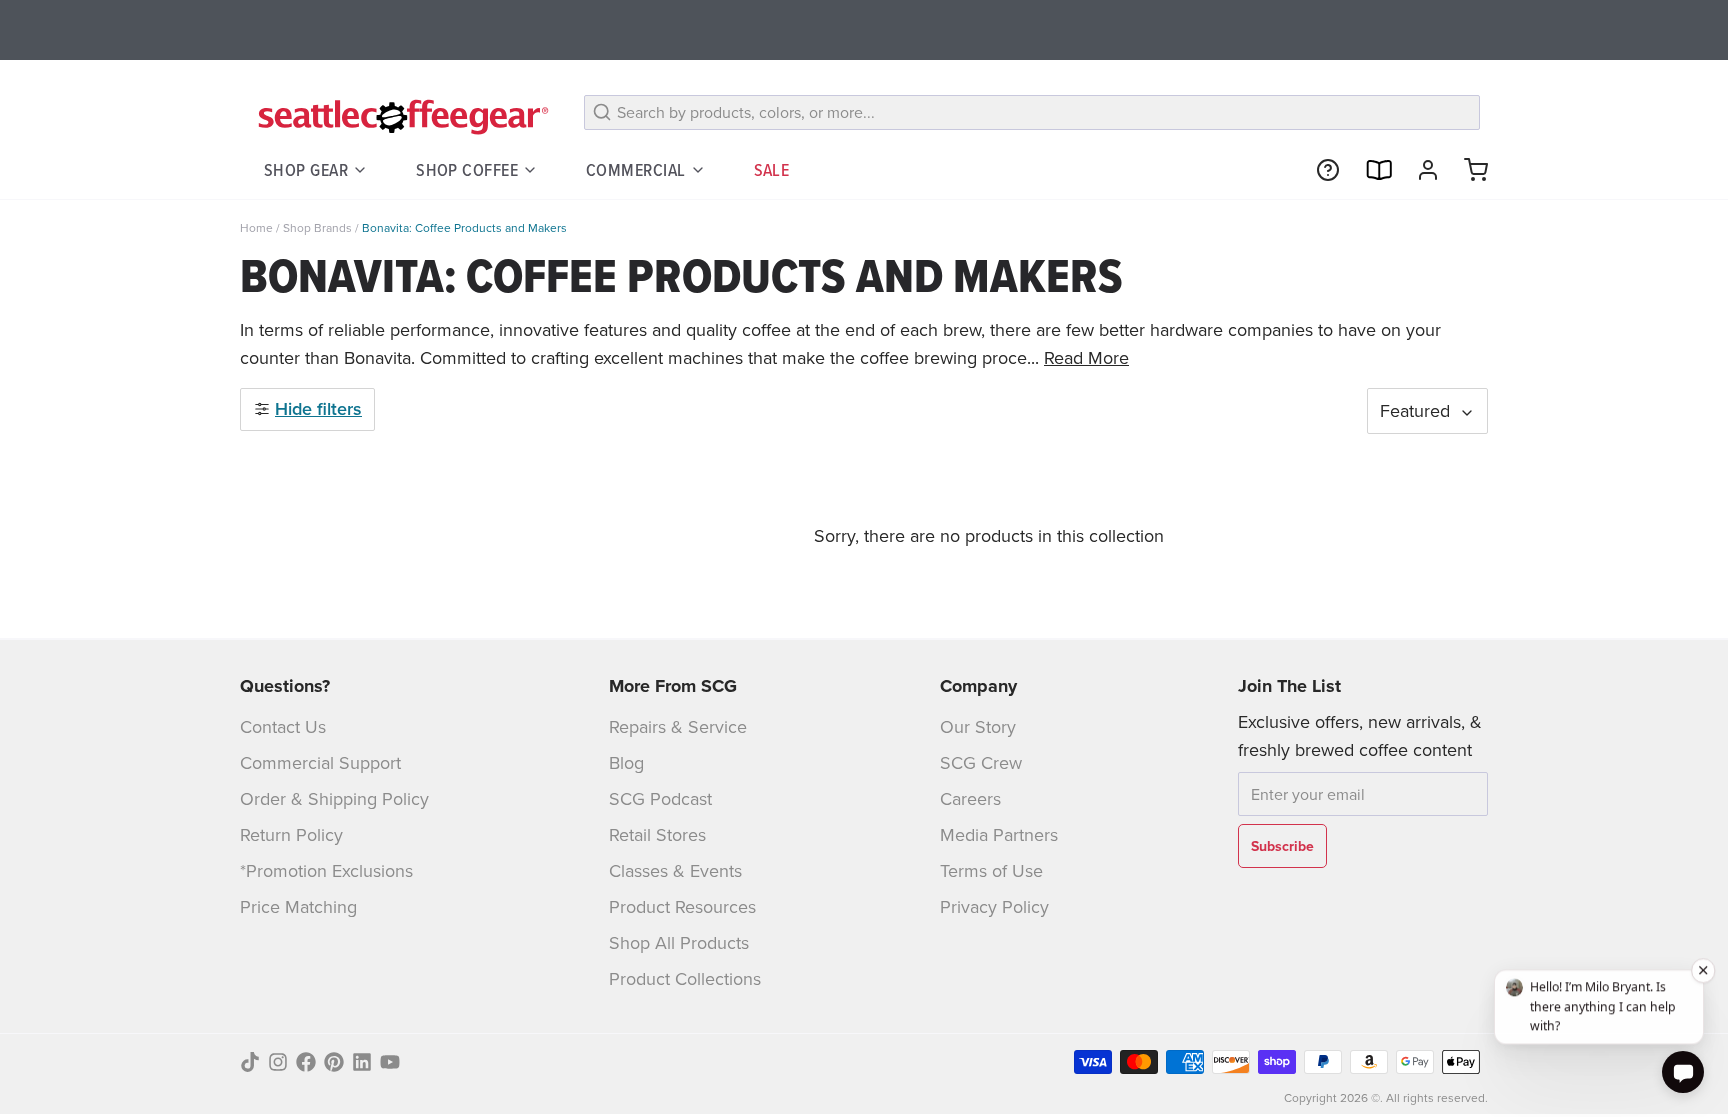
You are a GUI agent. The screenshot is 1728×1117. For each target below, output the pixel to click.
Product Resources (682, 906)
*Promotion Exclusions (326, 870)
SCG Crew (981, 762)
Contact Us (283, 726)
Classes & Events (675, 870)
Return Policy (291, 834)
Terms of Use (991, 870)
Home (256, 227)
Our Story (978, 726)
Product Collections (685, 978)
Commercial (636, 169)
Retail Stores (657, 834)
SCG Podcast (660, 798)
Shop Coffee (467, 169)
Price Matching (298, 906)
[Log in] (1420, 170)
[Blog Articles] (1370, 170)
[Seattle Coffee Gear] (400, 116)
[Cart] (1468, 170)
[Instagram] (278, 1062)
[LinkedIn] (362, 1062)
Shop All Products (679, 942)
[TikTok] (250, 1062)
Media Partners (999, 834)
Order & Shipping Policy (334, 798)
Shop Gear (306, 169)
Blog (626, 762)
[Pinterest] (334, 1062)
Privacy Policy (994, 906)
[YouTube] (390, 1062)
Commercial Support (320, 762)
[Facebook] (306, 1062)
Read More (1086, 357)
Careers (970, 798)
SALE (772, 169)
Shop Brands (317, 227)
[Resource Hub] (1320, 170)
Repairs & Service (678, 726)
